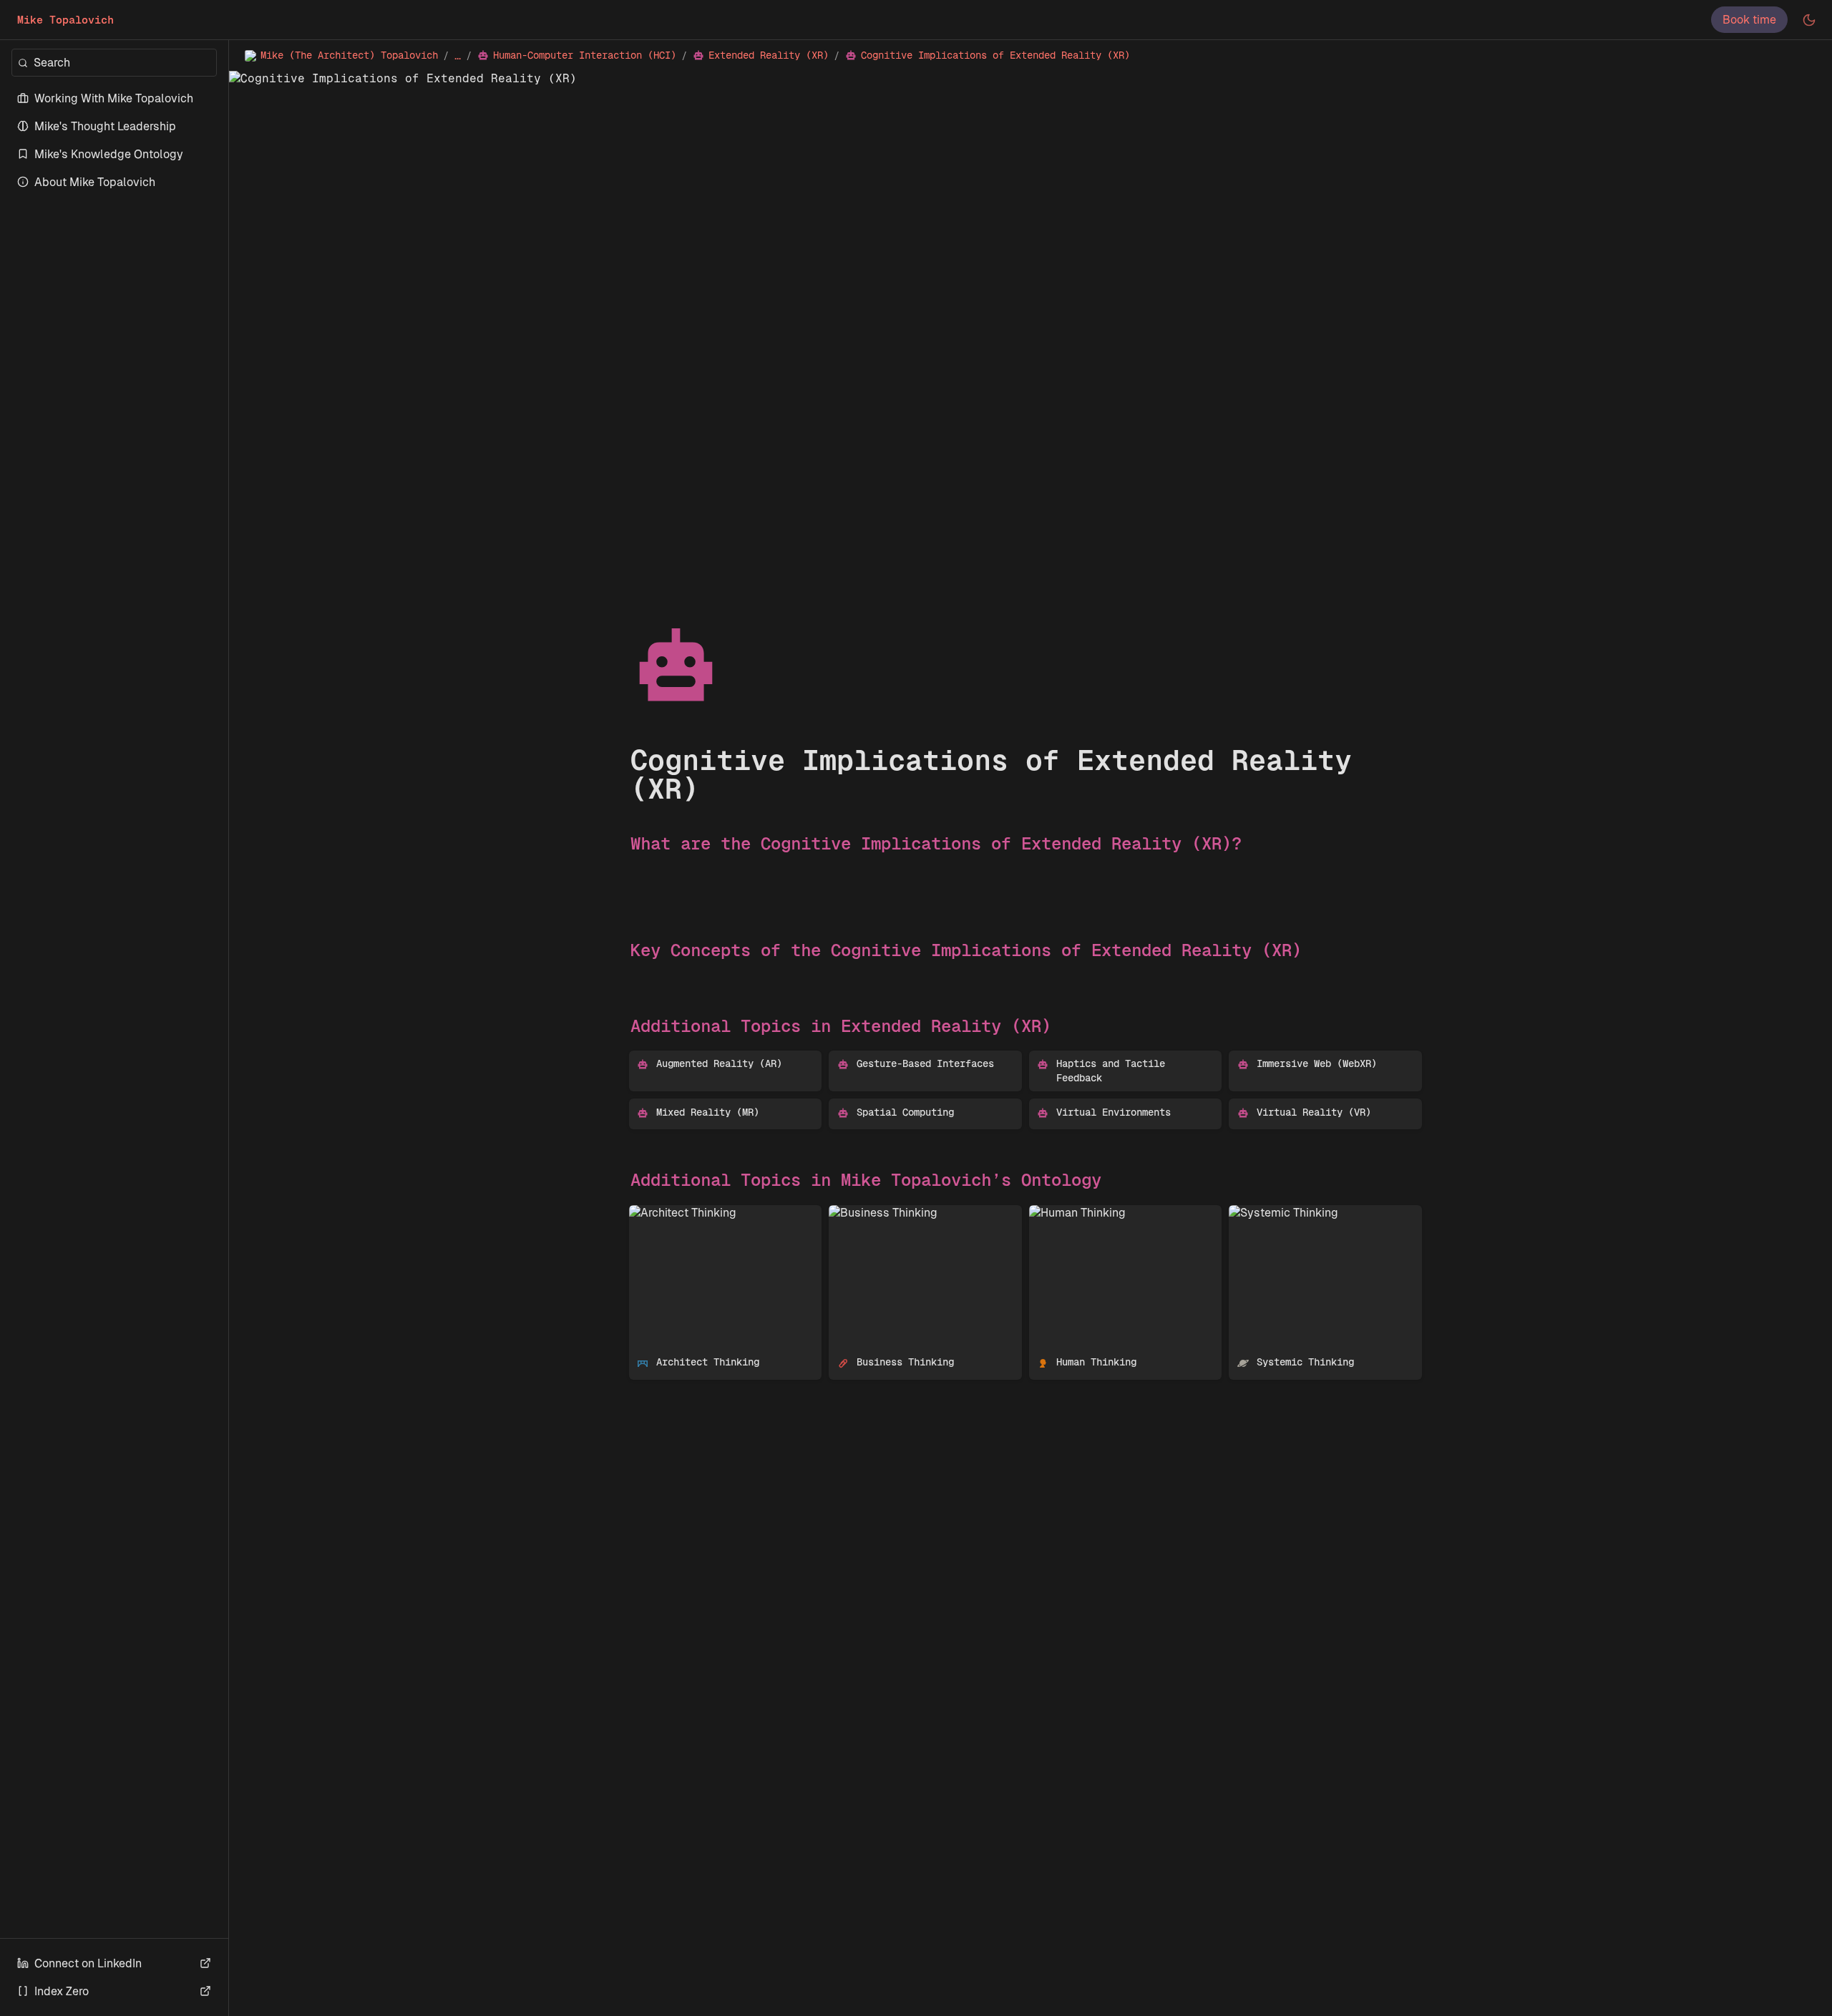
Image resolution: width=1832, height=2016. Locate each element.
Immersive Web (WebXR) (1294, 1058)
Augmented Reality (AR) (693, 1058)
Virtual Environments (1085, 1106)
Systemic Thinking (1278, 1213)
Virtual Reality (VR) (1280, 1106)
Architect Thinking (677, 1213)
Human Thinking (1072, 1213)
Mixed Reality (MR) (679, 1106)
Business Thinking (877, 1213)
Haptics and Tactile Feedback (1109, 1058)
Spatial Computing (878, 1106)
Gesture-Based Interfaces (898, 1058)
